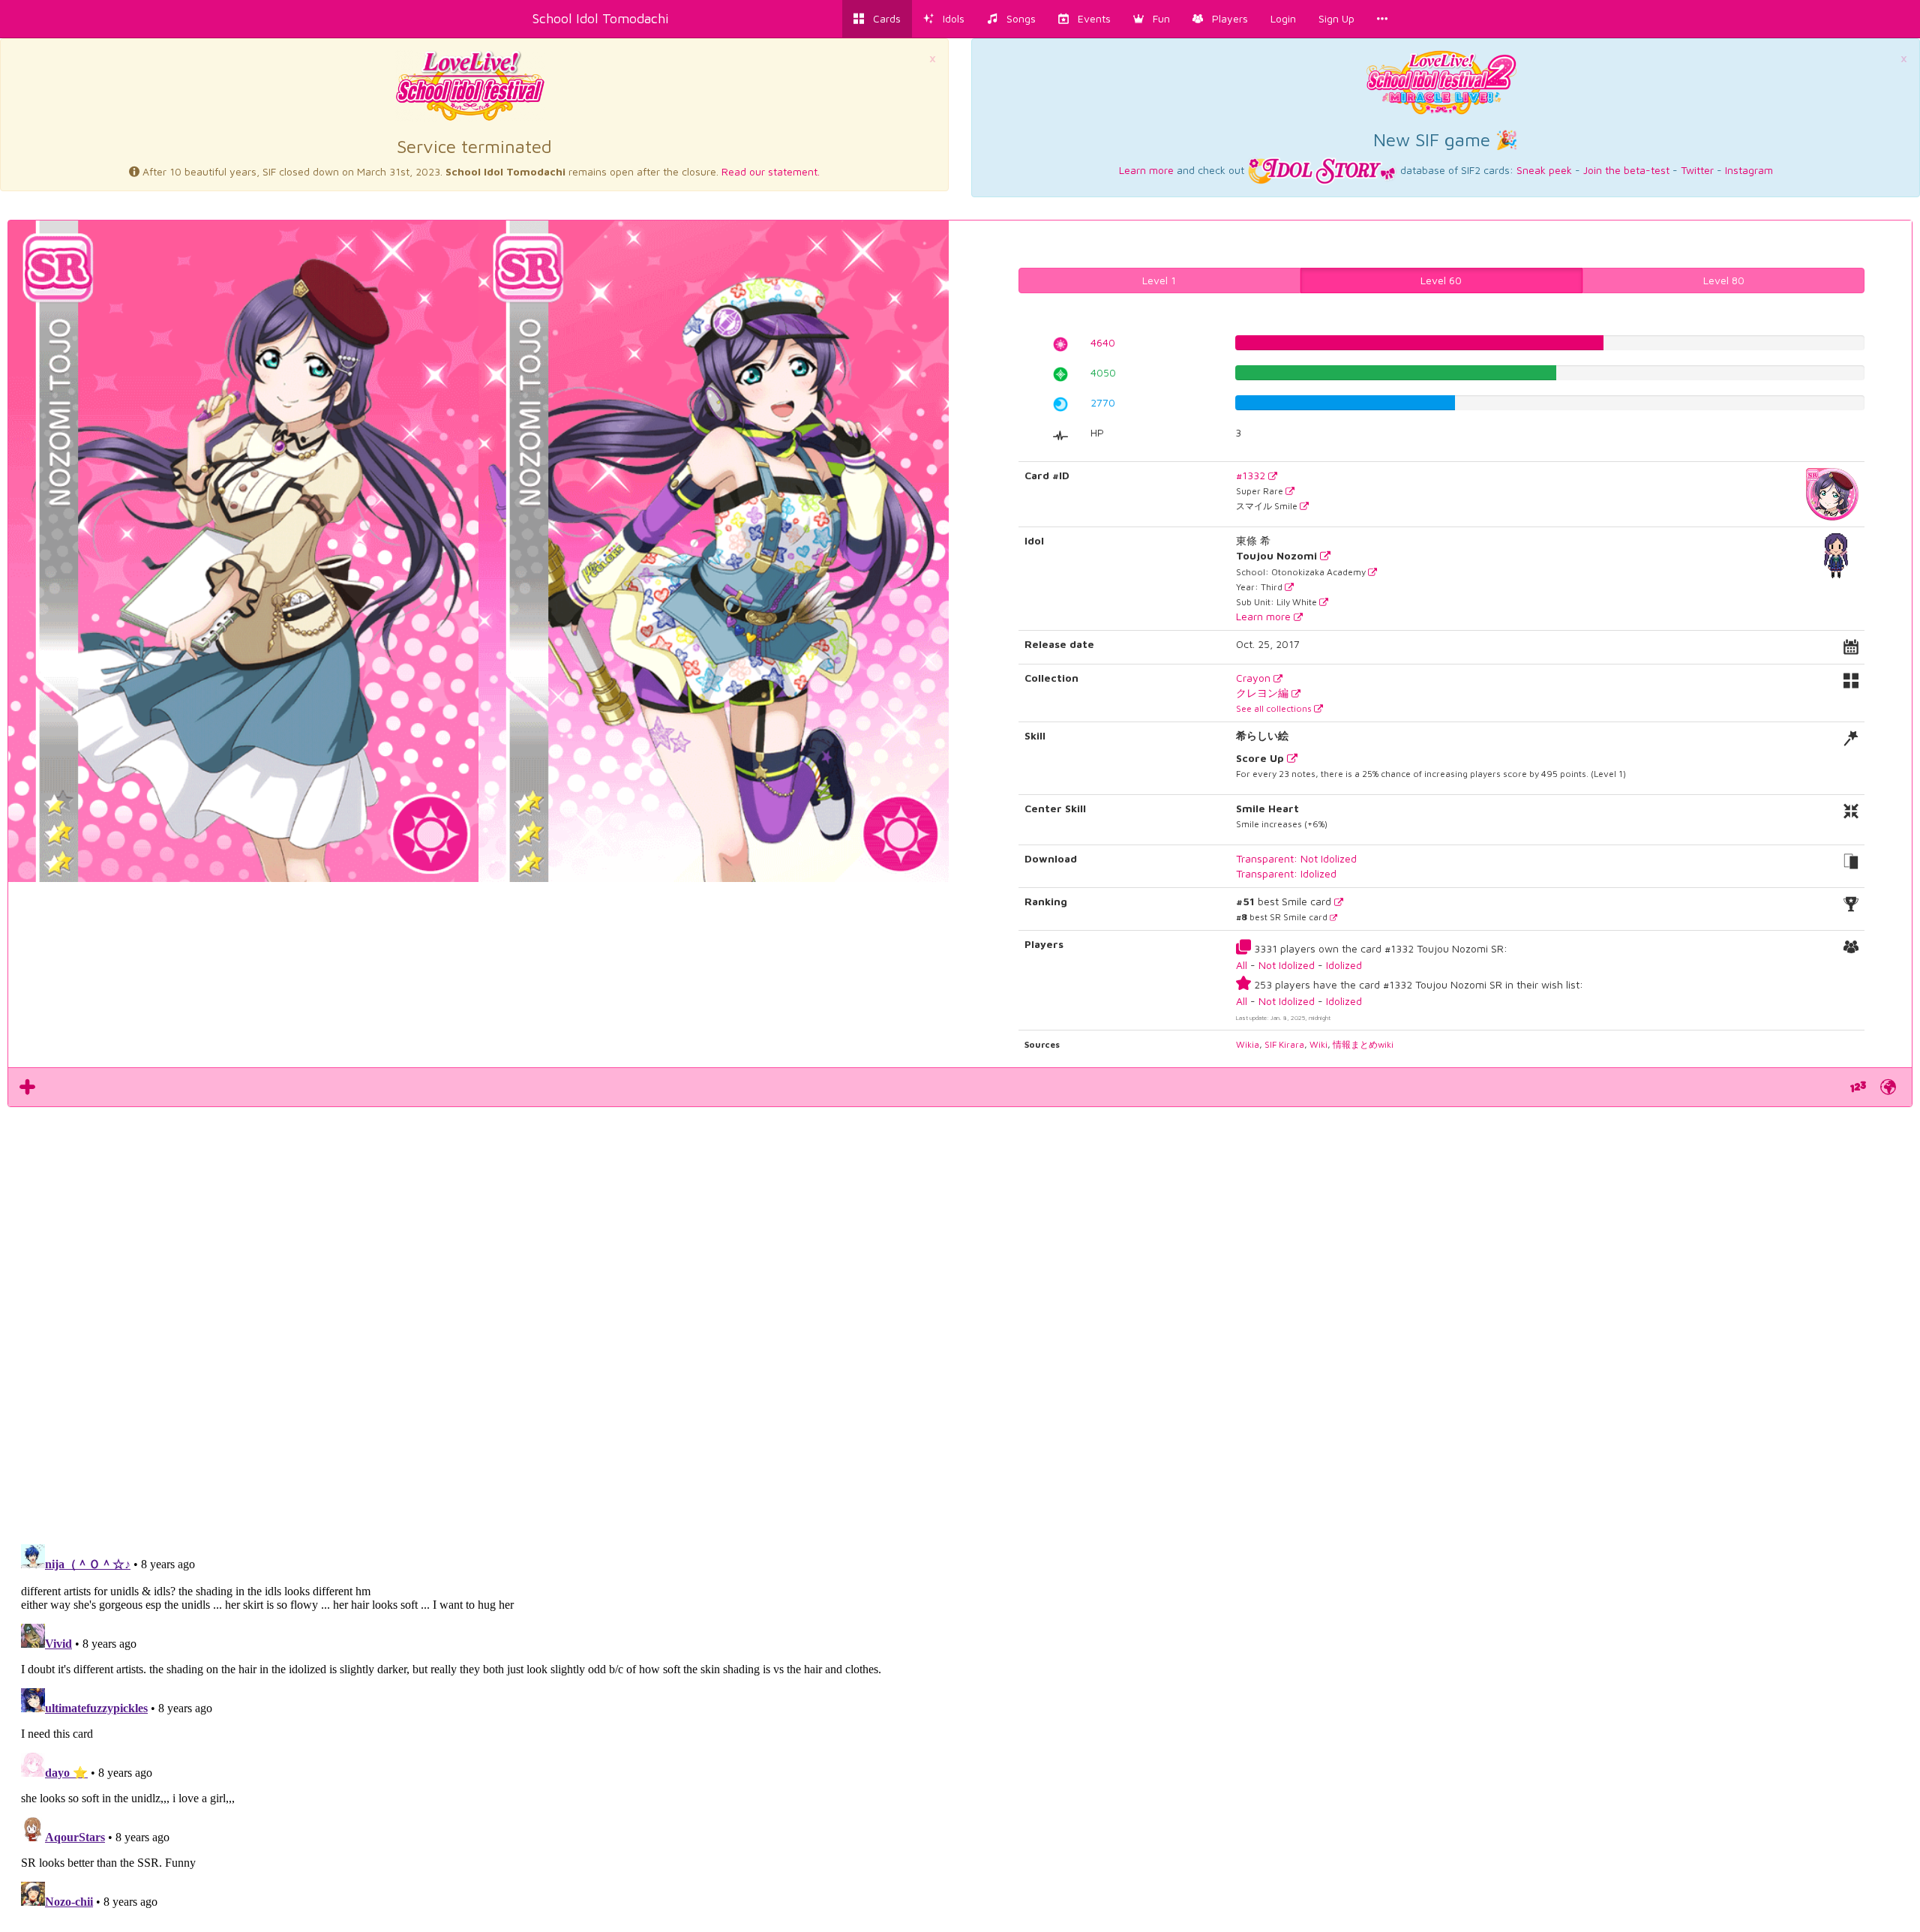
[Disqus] (960, 1317)
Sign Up (1336, 18)
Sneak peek (1544, 170)
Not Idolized (1287, 965)
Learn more (1146, 170)
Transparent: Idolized (1286, 873)
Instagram (1749, 170)
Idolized (1344, 965)
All (1242, 965)
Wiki (1318, 1044)
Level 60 (1441, 280)
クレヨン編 (1264, 693)
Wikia (1248, 1044)
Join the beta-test (1626, 170)
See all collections (1275, 708)
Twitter (1697, 170)
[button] (1152, 19)
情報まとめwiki (1363, 1044)
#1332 (1252, 475)
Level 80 (1724, 280)
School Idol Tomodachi (601, 18)
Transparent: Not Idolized (1296, 858)
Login (1283, 18)
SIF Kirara (1284, 1044)
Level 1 (1159, 280)
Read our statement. (771, 171)
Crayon (1255, 678)
